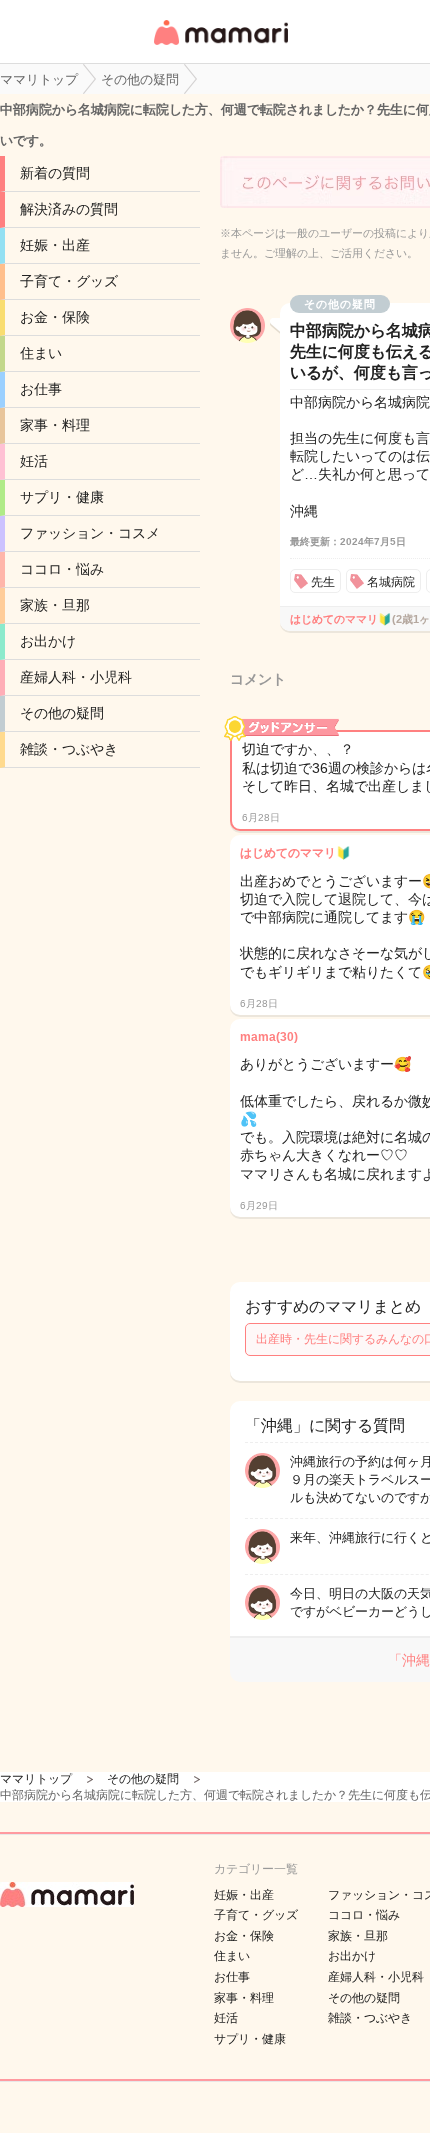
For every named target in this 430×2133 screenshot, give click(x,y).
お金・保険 (55, 317)
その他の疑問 (62, 713)
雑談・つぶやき (69, 749)
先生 (323, 582)
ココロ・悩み (62, 569)
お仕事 (41, 389)
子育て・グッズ (69, 281)
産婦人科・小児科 (76, 677)
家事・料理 (55, 425)
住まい (41, 353)
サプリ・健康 (62, 497)
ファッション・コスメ (90, 533)
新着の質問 (55, 173)
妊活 (34, 461)
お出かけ (48, 641)
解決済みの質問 (69, 209)
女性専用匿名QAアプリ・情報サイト (220, 46)
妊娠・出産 (55, 245)
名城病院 (391, 582)
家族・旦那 (55, 605)
